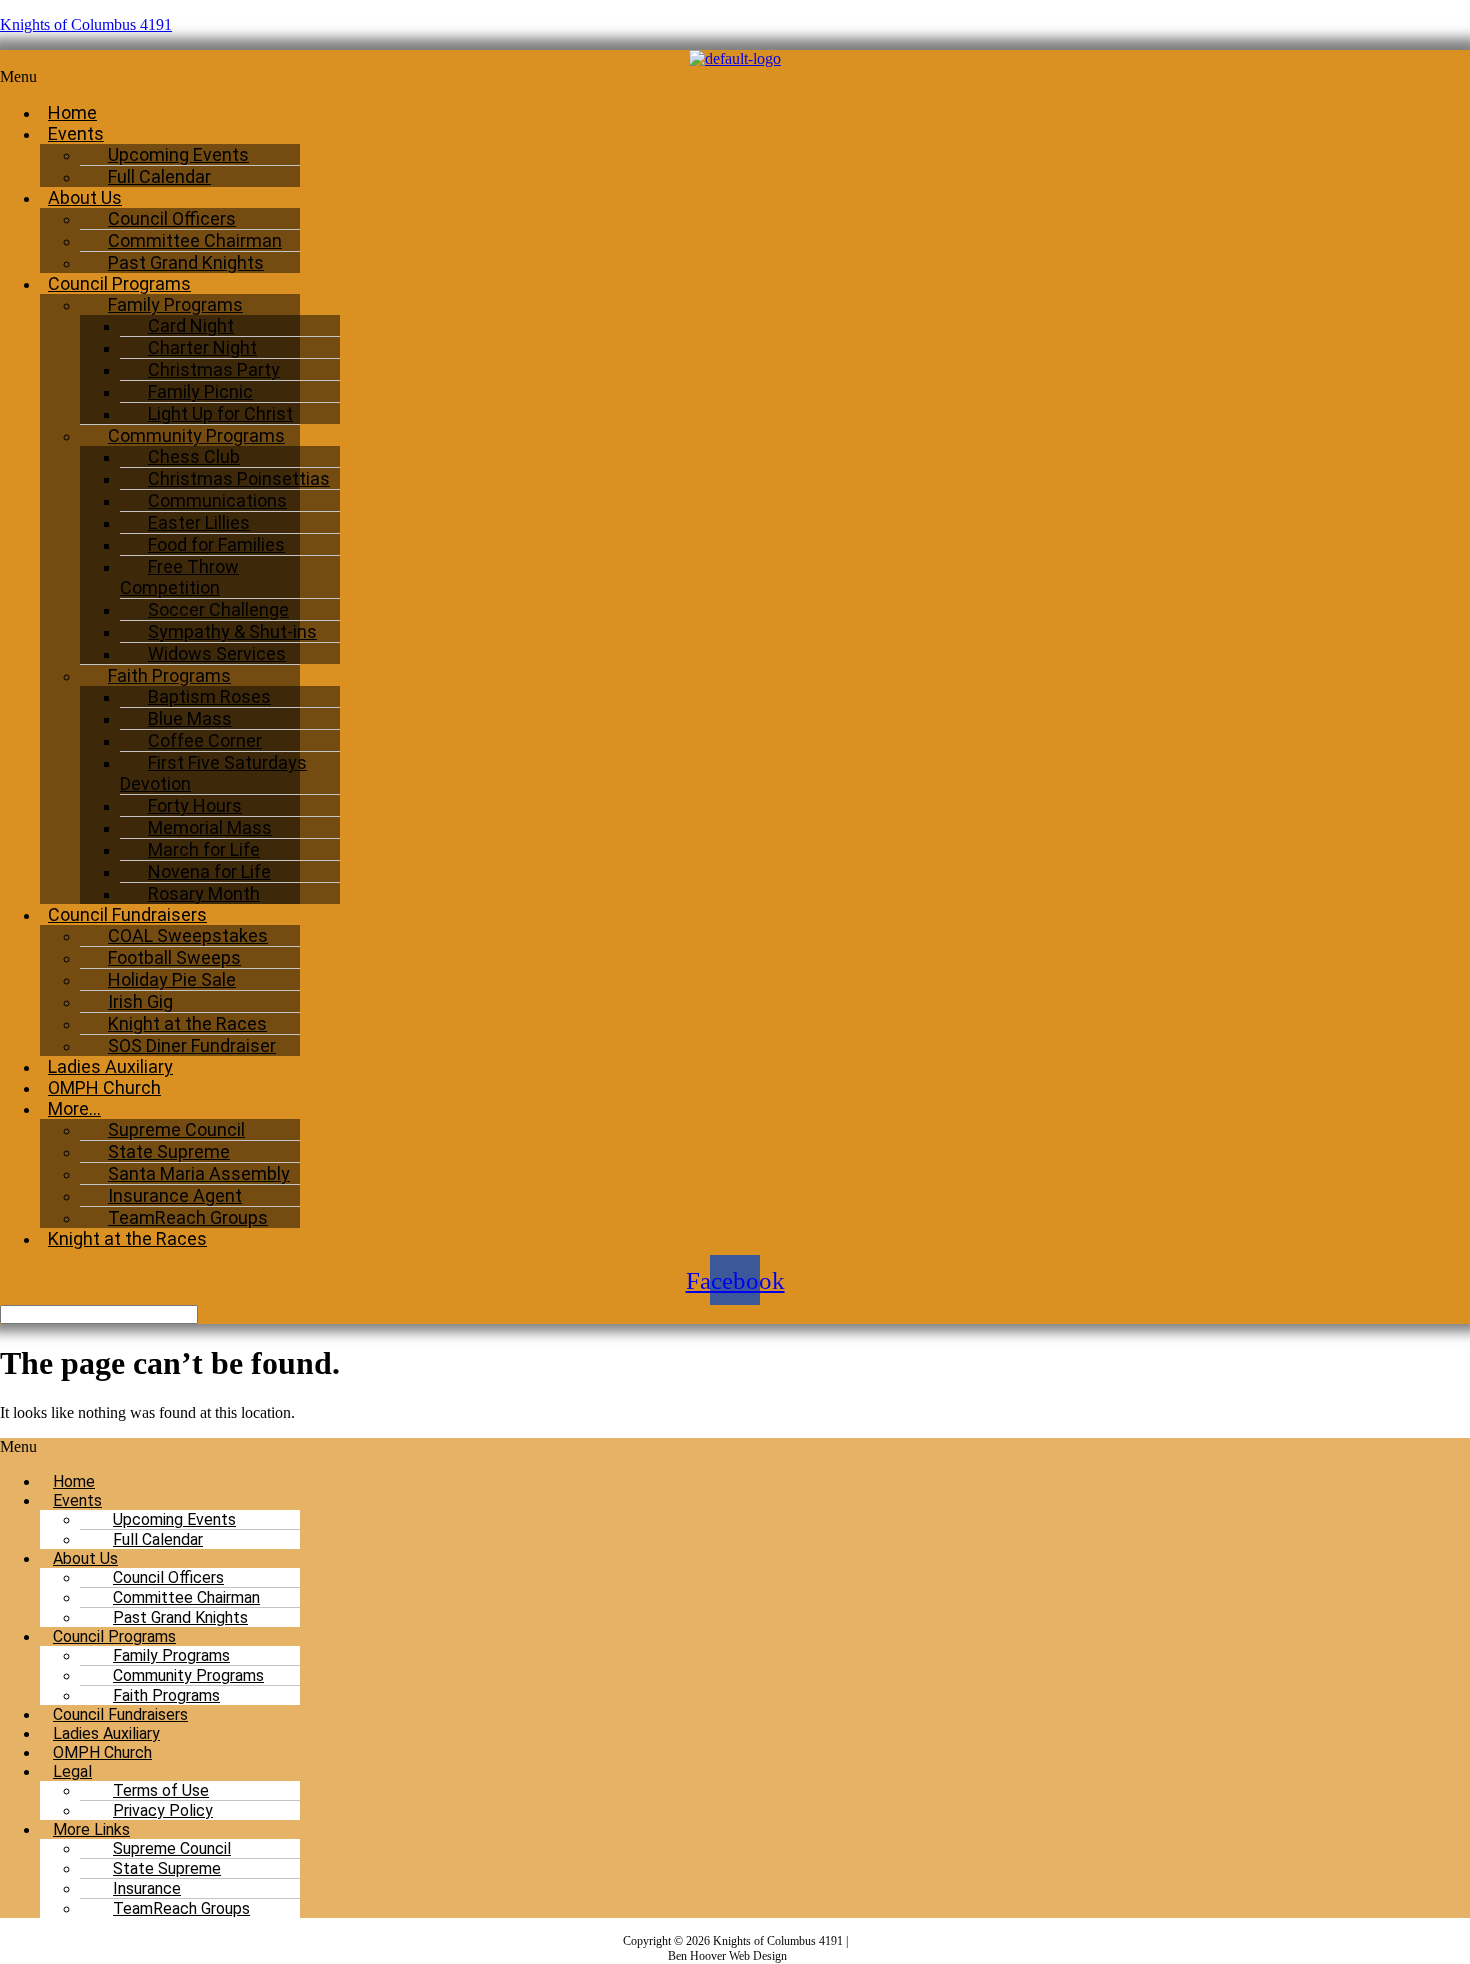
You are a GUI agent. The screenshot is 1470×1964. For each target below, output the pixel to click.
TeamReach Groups (181, 1908)
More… (74, 1108)
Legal (72, 1771)
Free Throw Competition (179, 577)
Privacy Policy (163, 1810)
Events (76, 133)
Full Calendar (159, 176)
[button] (497, 77)
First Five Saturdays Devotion (213, 773)
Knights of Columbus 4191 (86, 24)
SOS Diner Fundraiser (192, 1045)
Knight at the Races (127, 1238)
